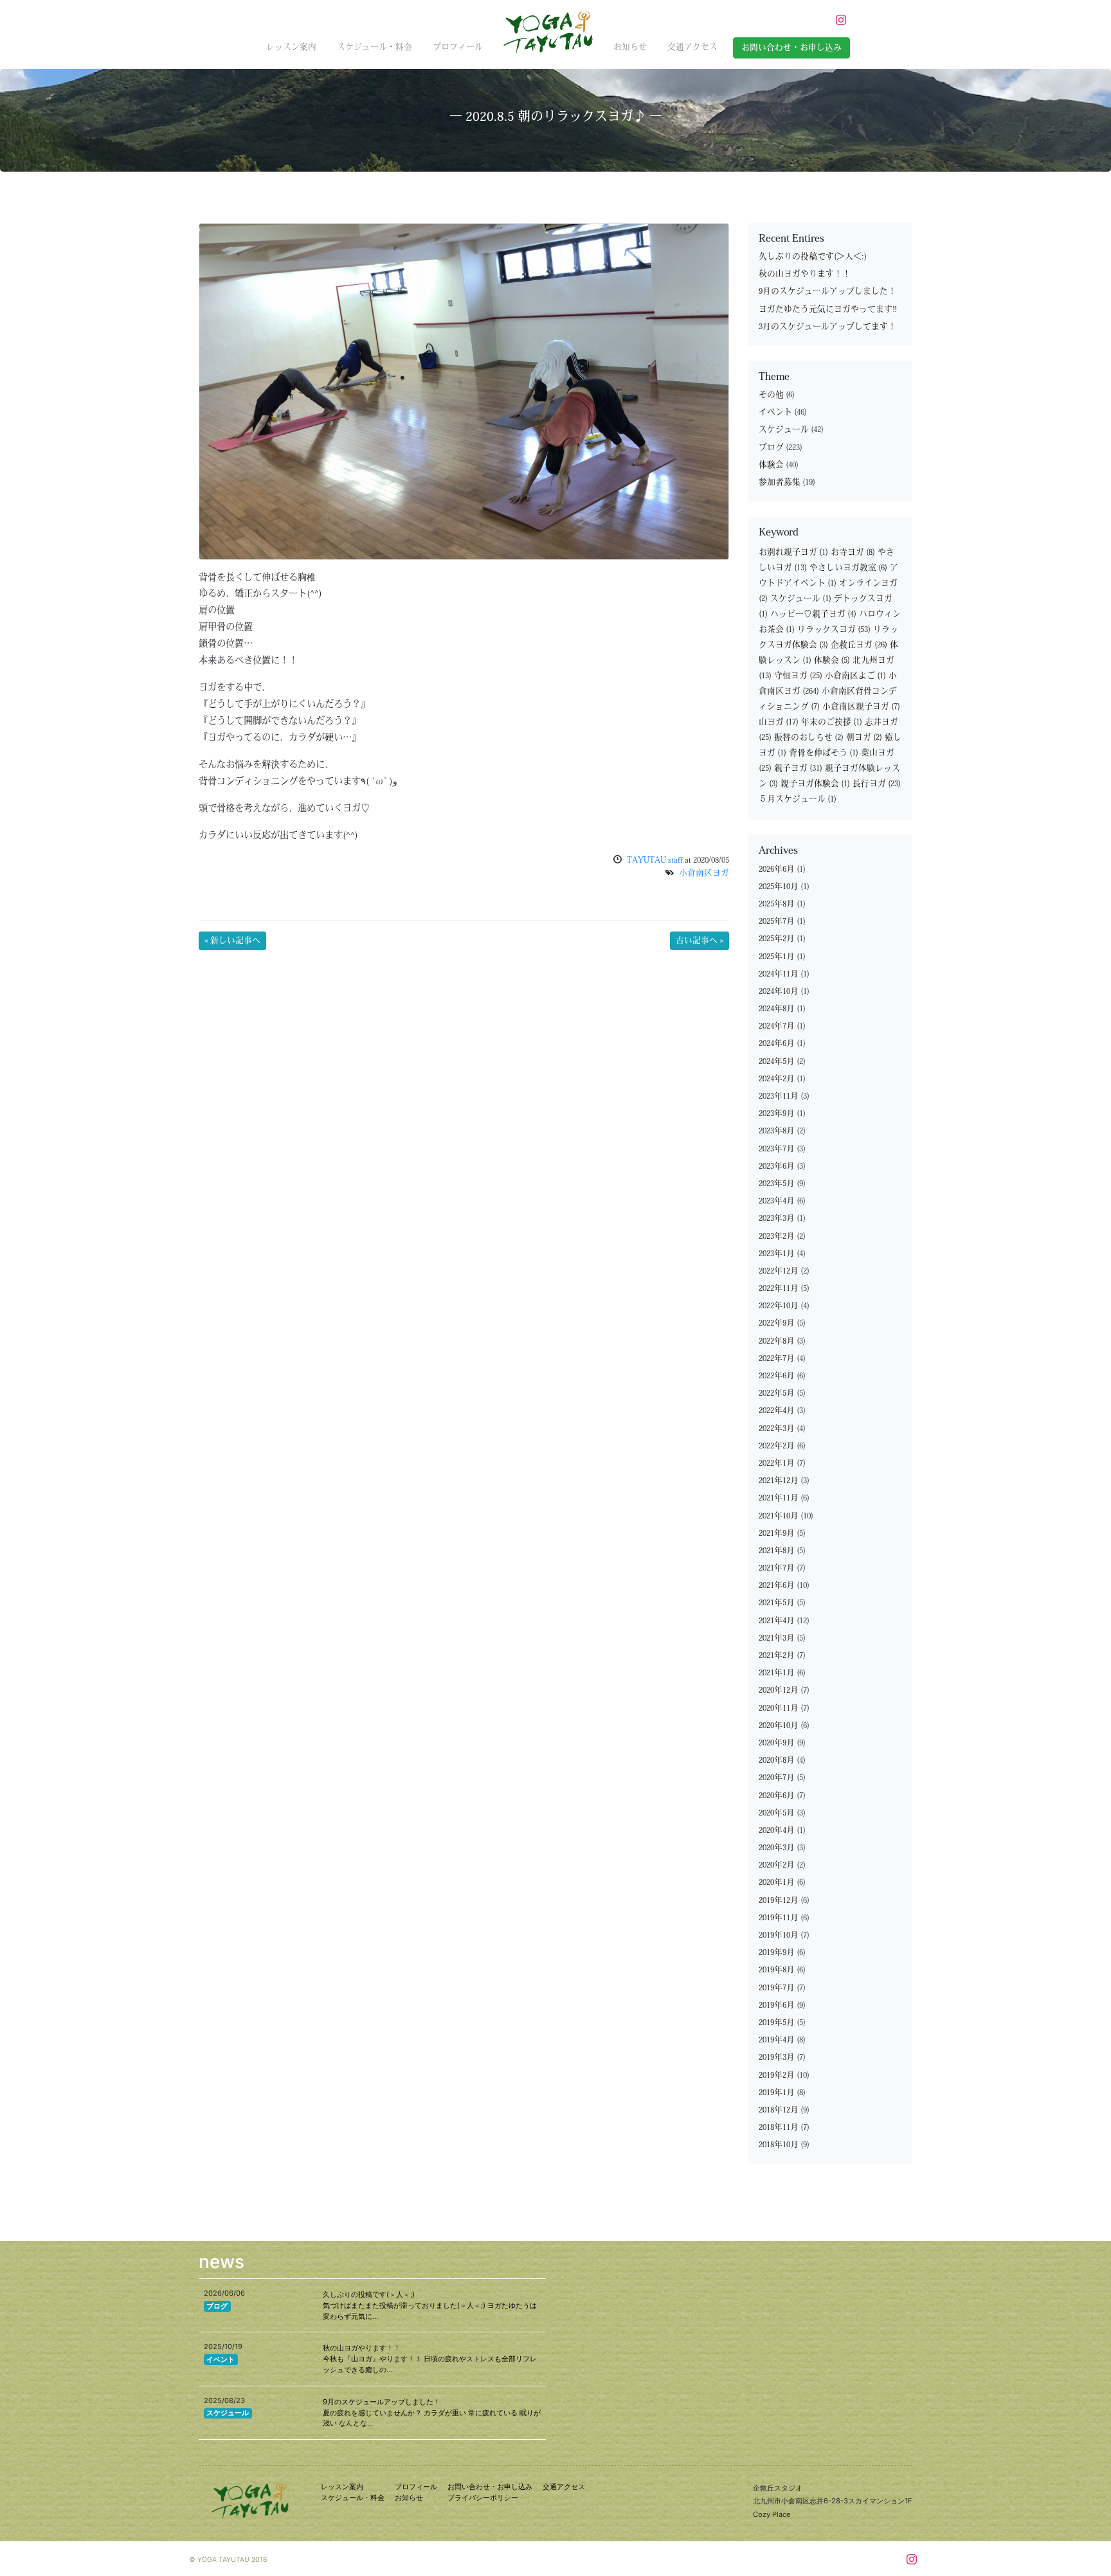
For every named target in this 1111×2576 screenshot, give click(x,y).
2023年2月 (777, 1237)
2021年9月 (777, 1534)
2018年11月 (779, 2128)
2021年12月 (779, 1481)
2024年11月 (779, 974)
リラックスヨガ (834, 630)
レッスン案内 (291, 47)
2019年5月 (777, 2023)
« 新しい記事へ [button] (232, 941)
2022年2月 (777, 1446)
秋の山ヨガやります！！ (805, 274)
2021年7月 (777, 1568)
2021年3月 (777, 1638)
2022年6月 (777, 1376)
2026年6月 (777, 869)
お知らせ (630, 47)
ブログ (771, 448)
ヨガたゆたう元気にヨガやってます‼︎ (828, 310)
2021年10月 (779, 1516)
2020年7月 (777, 1778)
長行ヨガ (877, 784)
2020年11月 (779, 1708)
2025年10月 (779, 887)
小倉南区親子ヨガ (861, 707)
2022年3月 (777, 1429)
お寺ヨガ (853, 553)
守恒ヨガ (798, 676)
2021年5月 (777, 1603)
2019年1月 (777, 2093)
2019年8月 (777, 1970)
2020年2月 (777, 1865)
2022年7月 (777, 1359)
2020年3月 (777, 1848)
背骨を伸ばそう (824, 753)
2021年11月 (779, 1498)
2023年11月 (779, 1096)
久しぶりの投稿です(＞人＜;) (813, 257)
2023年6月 (777, 1166)
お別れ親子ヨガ (793, 553)
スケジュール (784, 430)
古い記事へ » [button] (700, 941)
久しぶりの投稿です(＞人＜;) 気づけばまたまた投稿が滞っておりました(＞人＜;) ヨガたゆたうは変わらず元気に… (430, 2305)
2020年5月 (777, 1813)
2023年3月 (777, 1219)
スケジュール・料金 (375, 47)
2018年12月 (779, 2110)
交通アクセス (692, 47)
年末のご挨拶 (832, 722)
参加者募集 (780, 482)
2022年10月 (779, 1306)
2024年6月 (777, 1044)
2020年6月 (777, 1796)
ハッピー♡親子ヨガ (813, 614)
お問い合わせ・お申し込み (490, 2487)
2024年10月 (779, 992)
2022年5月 (777, 1393)
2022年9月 (777, 1323)
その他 (771, 395)
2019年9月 (777, 1953)
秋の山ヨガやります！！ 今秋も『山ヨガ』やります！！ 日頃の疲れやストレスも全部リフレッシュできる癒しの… (430, 2359)
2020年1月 (777, 1883)
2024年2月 (777, 1079)
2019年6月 (777, 2005)
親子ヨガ (798, 769)
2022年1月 (777, 1464)
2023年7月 (777, 1149)
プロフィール (458, 47)
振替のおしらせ (809, 738)
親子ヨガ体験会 (815, 784)
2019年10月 (779, 1935)
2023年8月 (777, 1131)
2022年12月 (779, 1271)
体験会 (771, 465)
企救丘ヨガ (859, 645)
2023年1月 (777, 1254)
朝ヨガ (864, 738)
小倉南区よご (855, 676)
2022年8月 (777, 1341)
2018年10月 (779, 2145)
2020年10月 (779, 1726)
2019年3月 (777, 2058)
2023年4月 (777, 1201)
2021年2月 (777, 1656)
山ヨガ (779, 722)
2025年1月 (777, 957)
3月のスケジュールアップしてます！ (827, 327)
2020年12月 (779, 1690)
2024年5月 (777, 1062)
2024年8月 (777, 1009)
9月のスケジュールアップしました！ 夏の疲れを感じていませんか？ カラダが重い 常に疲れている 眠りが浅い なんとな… (432, 2413)
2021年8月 (777, 1551)
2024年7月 (777, 1026)
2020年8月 (777, 1761)
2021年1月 (777, 1673)
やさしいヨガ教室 (848, 568)
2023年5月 (777, 1184)
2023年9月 (777, 1114)
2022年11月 (779, 1289)
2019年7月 (777, 1988)
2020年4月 (777, 1831)
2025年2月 (777, 939)
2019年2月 (777, 2076)
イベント (775, 412)
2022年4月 (777, 1411)
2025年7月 (777, 922)
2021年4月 (777, 1621)
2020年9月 (777, 1743)
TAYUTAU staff (655, 860)
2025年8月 (777, 904)
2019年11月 (779, 1918)
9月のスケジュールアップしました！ (827, 292)
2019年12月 (779, 1901)
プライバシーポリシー (483, 2498)
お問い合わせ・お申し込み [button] (791, 48)
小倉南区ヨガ (704, 873)
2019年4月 (777, 2040)
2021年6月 (777, 1586)
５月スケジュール (798, 799)
